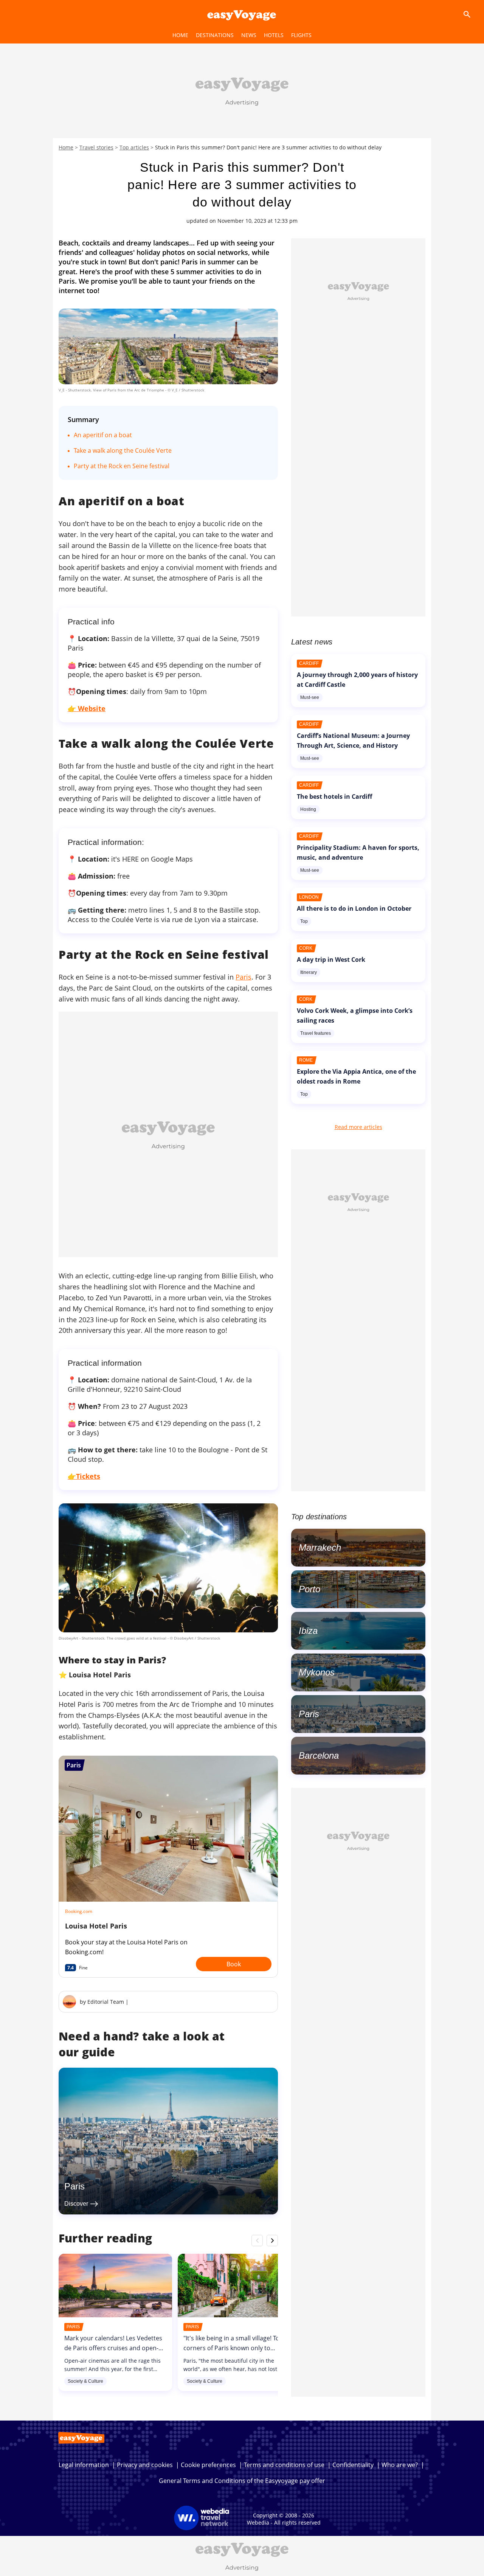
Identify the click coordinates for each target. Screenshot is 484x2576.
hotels (274, 35)
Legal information (84, 2465)
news (249, 35)
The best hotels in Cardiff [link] (334, 797)
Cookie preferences (208, 2465)
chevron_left (257, 2240)
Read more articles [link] (358, 1127)
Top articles (134, 147)
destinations (215, 35)
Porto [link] (309, 1589)
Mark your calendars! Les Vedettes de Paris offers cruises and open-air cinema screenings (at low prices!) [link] (115, 2348)
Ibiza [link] (308, 1631)
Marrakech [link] (320, 1547)
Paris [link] (74, 2186)
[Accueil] (242, 14)
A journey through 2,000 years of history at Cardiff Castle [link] (357, 680)
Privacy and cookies (145, 2465)
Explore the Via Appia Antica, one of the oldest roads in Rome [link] (356, 1076)
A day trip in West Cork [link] (331, 960)
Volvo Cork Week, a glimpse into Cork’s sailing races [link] (355, 1015)
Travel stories (96, 147)
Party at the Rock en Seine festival (122, 466)
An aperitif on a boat (103, 435)
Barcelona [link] (319, 1755)
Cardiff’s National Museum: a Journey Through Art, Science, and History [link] (353, 741)
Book (234, 1964)
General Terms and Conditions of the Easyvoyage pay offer (242, 2481)
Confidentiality (353, 2465)
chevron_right (272, 2240)
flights (301, 35)
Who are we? (400, 2465)
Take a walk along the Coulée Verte (123, 450)
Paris (244, 977)
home (180, 35)
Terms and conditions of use (284, 2465)
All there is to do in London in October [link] (354, 908)
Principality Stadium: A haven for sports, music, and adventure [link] (358, 852)
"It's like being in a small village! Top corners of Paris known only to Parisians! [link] (233, 2348)
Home (66, 147)
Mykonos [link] (317, 1672)
